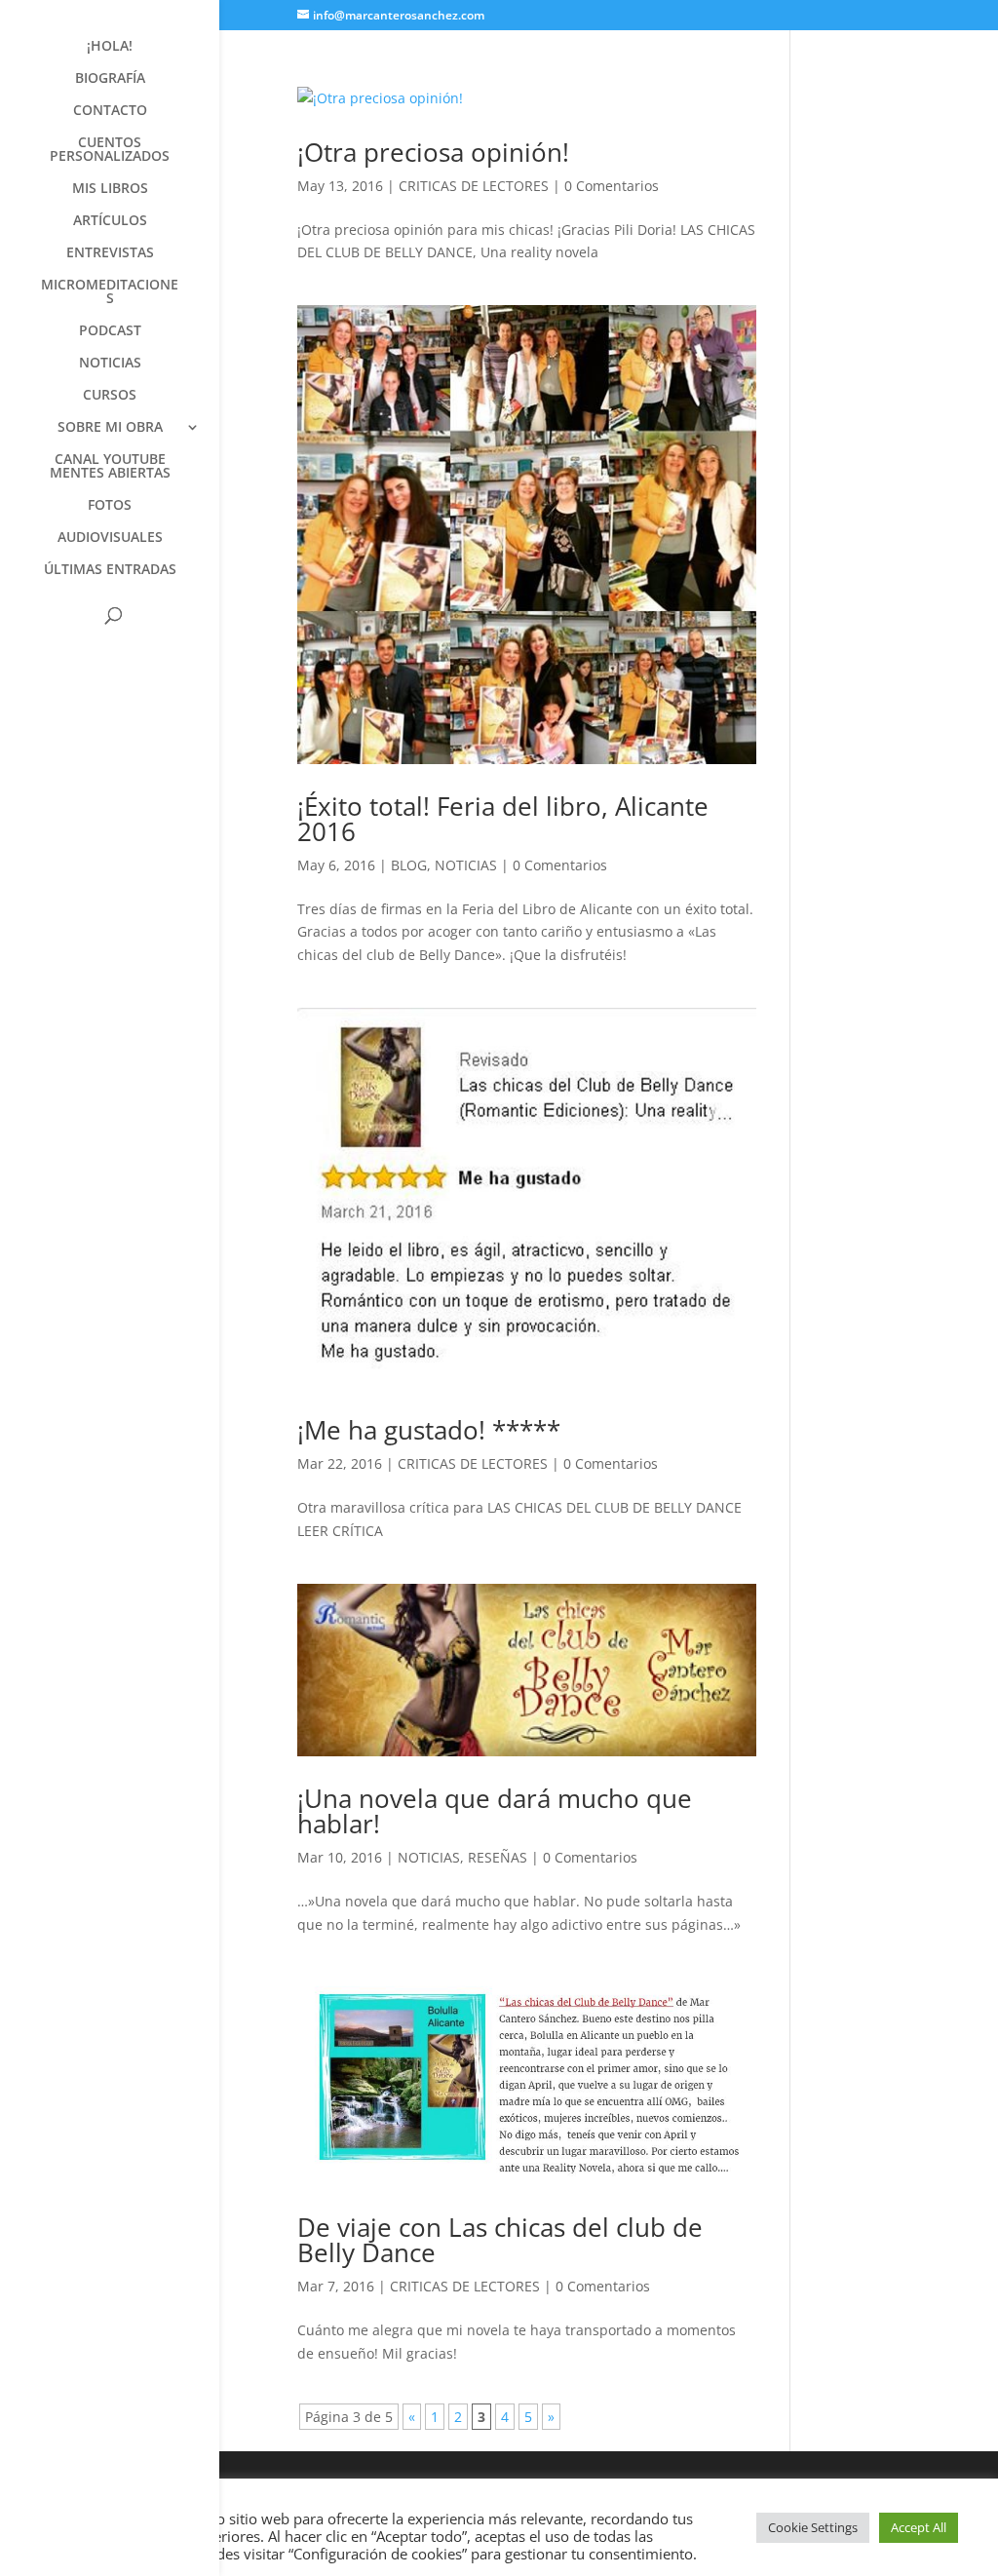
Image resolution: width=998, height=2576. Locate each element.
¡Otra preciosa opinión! (433, 152)
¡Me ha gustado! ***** (429, 1430)
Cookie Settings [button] (813, 2527)
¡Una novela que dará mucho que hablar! (495, 1811)
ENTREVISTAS (110, 253)
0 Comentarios (612, 186)
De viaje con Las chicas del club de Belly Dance (500, 2240)
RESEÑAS (498, 1857)
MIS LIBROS (110, 189)
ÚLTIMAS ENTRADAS (110, 570)
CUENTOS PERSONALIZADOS (110, 150)
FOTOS (110, 506)
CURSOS (110, 396)
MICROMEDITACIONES (110, 292)
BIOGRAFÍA (110, 79)
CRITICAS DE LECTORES (474, 186)
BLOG (409, 865)
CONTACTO (110, 111)
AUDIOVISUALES (110, 538)
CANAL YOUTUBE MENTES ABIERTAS (110, 467)
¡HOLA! (110, 47)
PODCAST (110, 331)
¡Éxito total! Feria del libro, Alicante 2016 (503, 819)
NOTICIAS (110, 364)
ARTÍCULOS (110, 221)
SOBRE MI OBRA (110, 428)
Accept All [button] (919, 2527)
